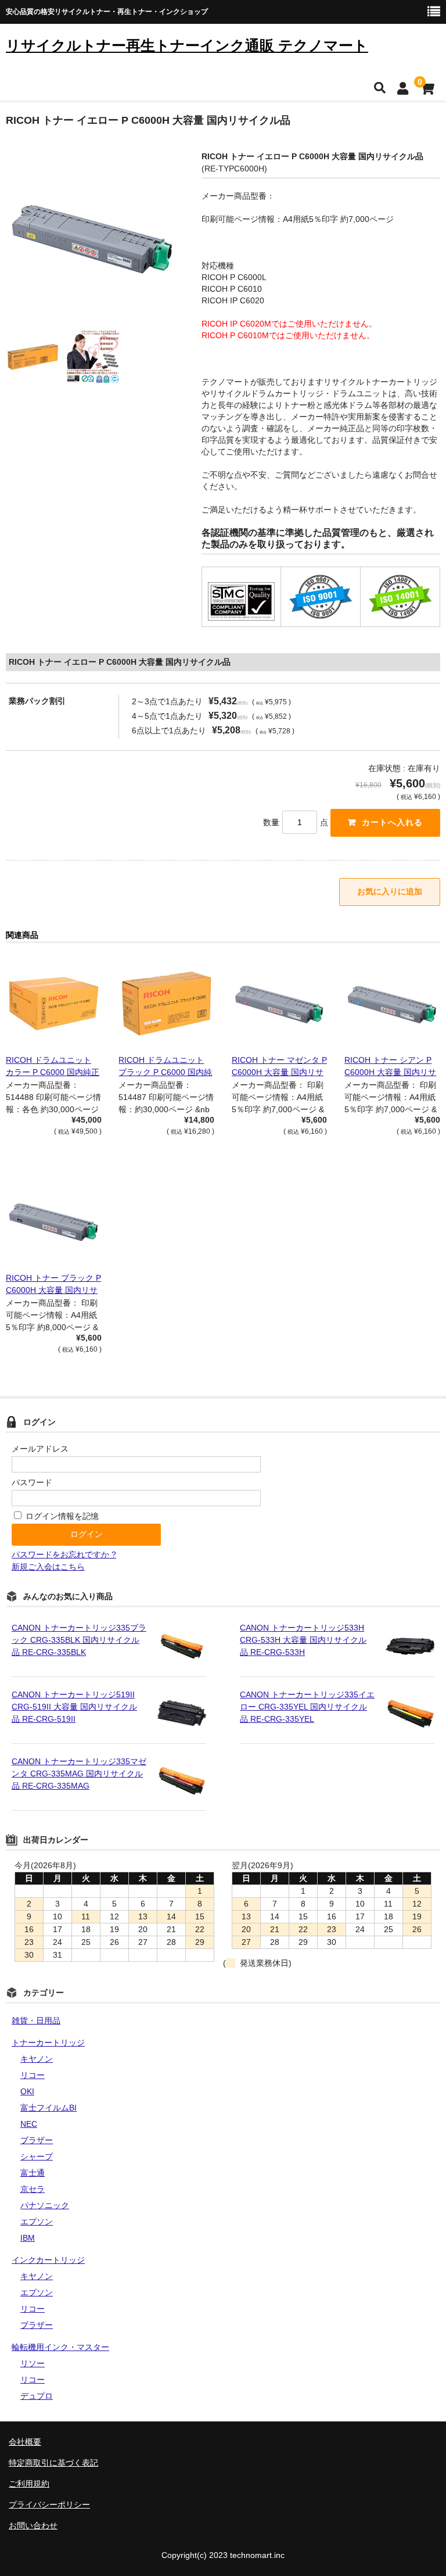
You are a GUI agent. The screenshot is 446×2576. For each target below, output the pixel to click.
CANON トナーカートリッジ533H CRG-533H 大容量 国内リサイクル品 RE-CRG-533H (303, 1640)
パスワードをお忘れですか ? (64, 1554)
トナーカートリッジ (48, 2043)
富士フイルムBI (48, 2108)
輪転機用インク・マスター (60, 2347)
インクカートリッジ (48, 2260)
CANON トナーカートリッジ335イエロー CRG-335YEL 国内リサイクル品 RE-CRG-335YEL (307, 1707)
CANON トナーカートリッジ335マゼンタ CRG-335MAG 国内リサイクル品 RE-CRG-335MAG (79, 1774)
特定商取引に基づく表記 (53, 2463)
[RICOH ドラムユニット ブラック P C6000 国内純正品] (166, 1004)
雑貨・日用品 (36, 2020)
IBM (28, 2238)
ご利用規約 (29, 2484)
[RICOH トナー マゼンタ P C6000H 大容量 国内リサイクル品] (280, 1004)
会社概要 (25, 2442)
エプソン (37, 2222)
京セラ (33, 2189)
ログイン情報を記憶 (61, 1516)
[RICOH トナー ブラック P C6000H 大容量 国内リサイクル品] (54, 1221)
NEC (29, 2124)
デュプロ (37, 2396)
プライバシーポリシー (49, 2505)
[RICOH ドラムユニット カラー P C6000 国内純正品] (54, 1004)
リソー (33, 2363)
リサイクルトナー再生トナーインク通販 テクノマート (187, 45)
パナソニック (45, 2205)
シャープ (37, 2156)
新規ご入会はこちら (48, 1567)
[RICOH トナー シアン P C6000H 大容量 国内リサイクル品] (392, 1004)
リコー (33, 2075)
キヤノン (37, 2059)
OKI (27, 2091)
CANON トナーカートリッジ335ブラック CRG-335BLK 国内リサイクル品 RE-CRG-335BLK (79, 1640)
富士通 (33, 2173)
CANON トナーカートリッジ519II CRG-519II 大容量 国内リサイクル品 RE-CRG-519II (74, 1707)
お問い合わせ (33, 2525)
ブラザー (37, 2140)
